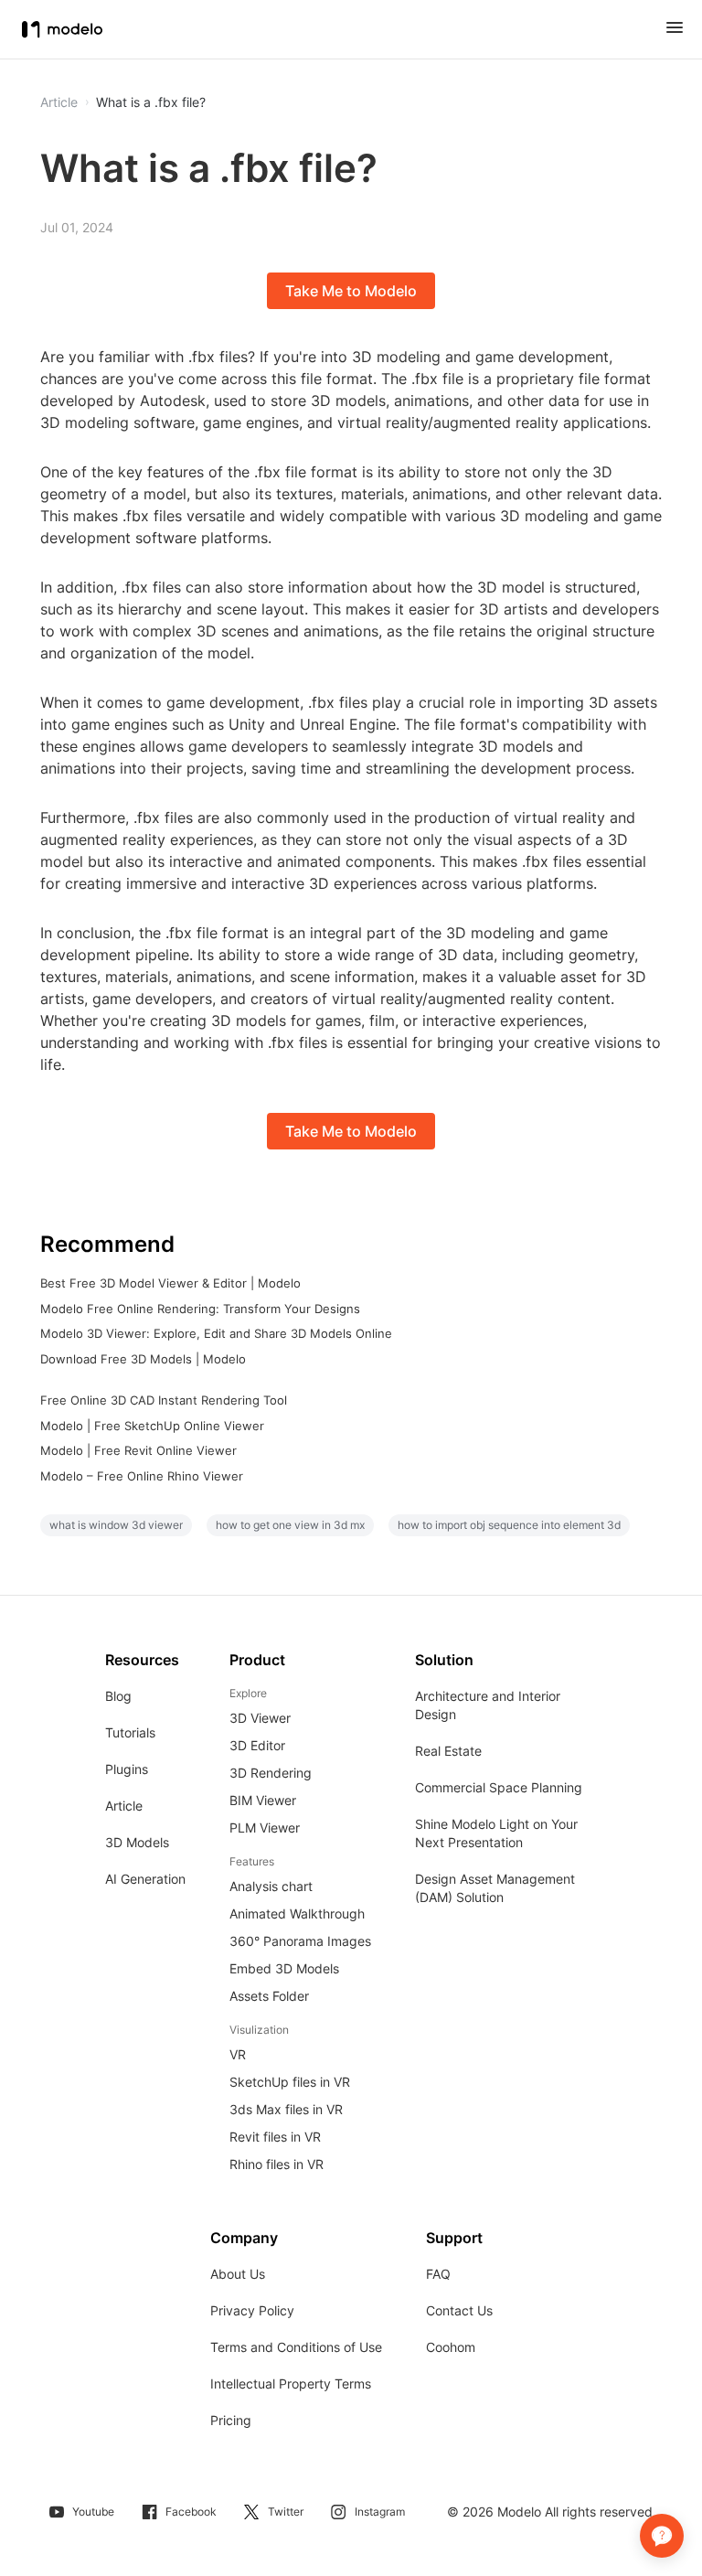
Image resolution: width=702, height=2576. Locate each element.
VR (238, 2054)
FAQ (438, 2274)
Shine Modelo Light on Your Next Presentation (496, 1833)
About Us (238, 2274)
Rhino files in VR (277, 2164)
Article (124, 1806)
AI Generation (145, 1879)
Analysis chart (271, 1886)
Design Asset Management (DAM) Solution (495, 1888)
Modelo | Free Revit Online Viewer (138, 1450)
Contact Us (459, 2310)
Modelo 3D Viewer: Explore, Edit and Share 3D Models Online (216, 1333)
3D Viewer (260, 1718)
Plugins (127, 1769)
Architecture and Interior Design (488, 1705)
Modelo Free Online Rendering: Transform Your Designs (200, 1309)
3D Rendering (271, 1773)
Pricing (231, 2420)
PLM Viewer (265, 1828)
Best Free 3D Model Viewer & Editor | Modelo (170, 1283)
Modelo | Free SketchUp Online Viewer (152, 1426)
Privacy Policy (252, 2310)
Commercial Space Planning (499, 1787)
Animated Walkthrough (297, 1913)
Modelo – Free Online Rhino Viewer (142, 1476)
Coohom (451, 2347)
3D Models (137, 1842)
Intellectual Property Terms (291, 2384)
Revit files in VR (275, 2137)
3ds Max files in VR (286, 2109)
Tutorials (130, 1732)
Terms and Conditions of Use (296, 2347)
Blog (118, 1696)
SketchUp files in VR (290, 2082)
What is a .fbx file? (151, 102)
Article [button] (59, 102)
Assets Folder (269, 1996)
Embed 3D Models (284, 1968)
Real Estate (448, 1751)
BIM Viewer (263, 1800)
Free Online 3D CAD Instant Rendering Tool (164, 1400)
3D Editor (257, 1745)
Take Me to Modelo (351, 291)
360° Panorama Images (300, 1941)
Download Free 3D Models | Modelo (143, 1359)
